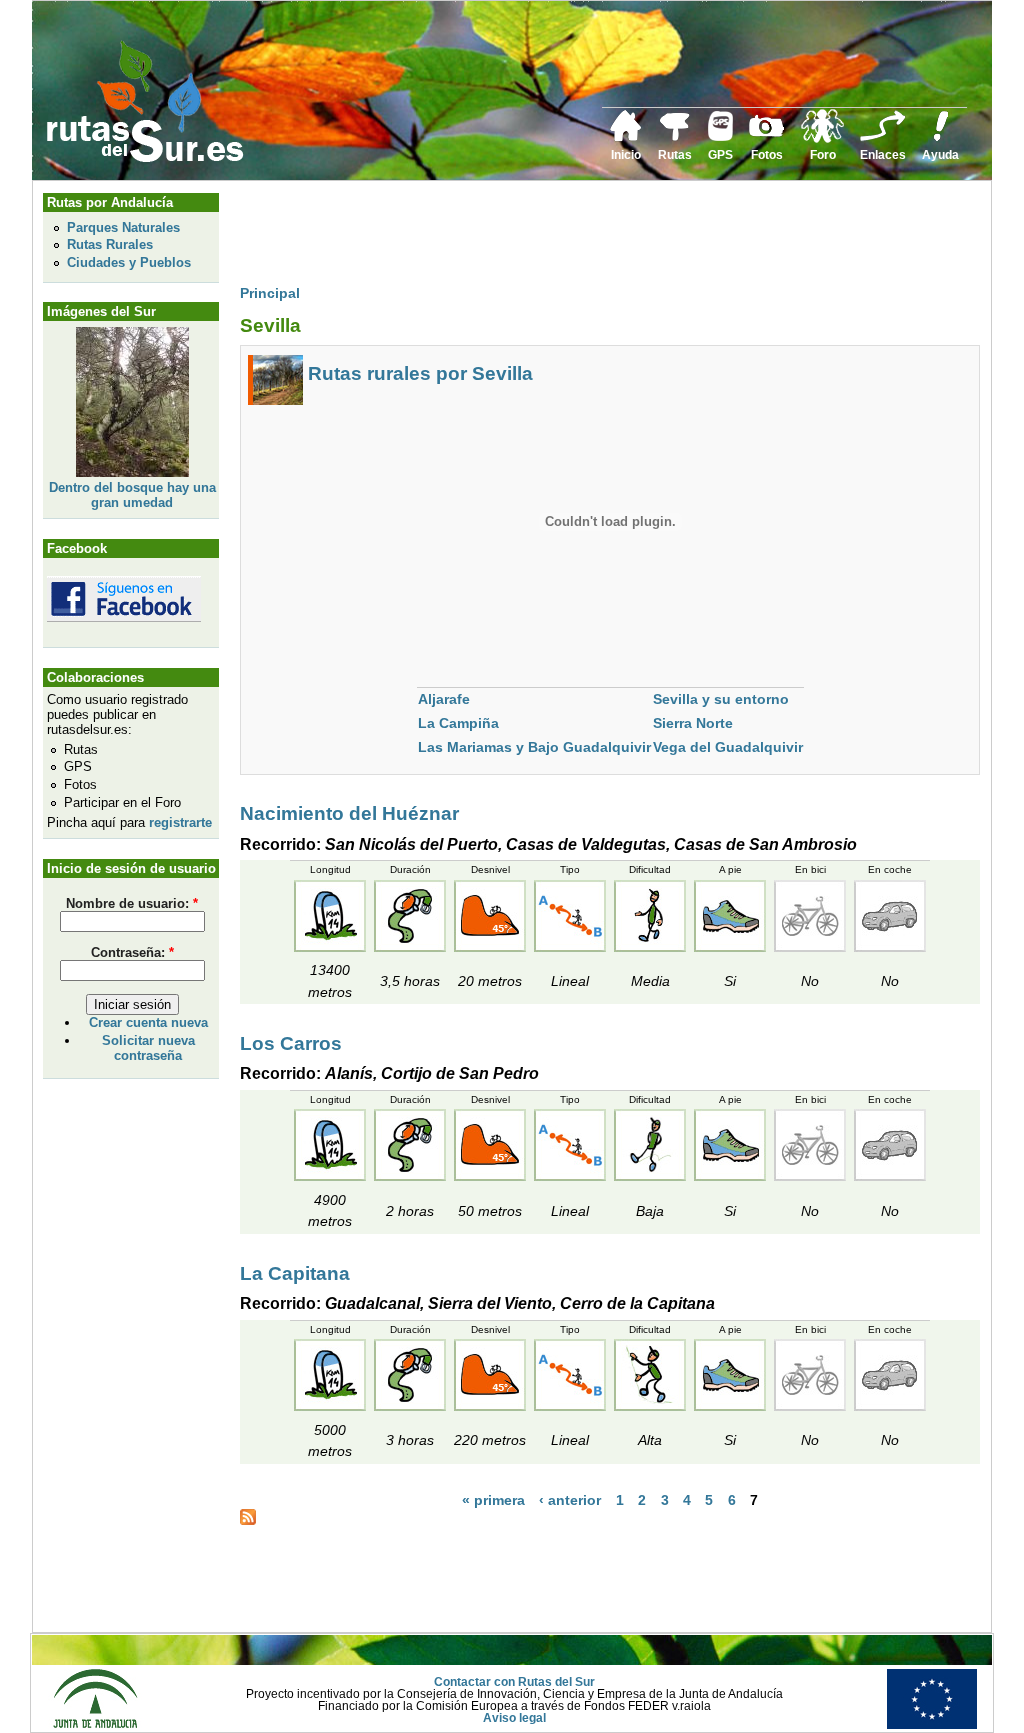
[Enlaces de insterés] (883, 138)
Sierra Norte (693, 723)
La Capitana (295, 1273)
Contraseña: (132, 952)
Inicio (626, 155)
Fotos (767, 155)
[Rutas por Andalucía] (675, 137)
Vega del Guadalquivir (728, 747)
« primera (493, 1501)
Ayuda (940, 155)
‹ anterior (570, 1501)
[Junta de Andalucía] (95, 1725)
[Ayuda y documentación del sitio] (941, 138)
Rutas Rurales (110, 244)
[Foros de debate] (822, 139)
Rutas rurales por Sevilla (420, 373)
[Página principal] (626, 138)
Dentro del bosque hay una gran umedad (132, 495)
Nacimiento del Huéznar (349, 813)
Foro (823, 155)
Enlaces (883, 155)
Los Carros (291, 1043)
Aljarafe (444, 699)
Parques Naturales (123, 227)
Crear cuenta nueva (148, 1022)
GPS (720, 155)
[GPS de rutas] (720, 137)
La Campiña (458, 723)
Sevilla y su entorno (721, 699)
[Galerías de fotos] (767, 134)
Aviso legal (514, 1718)
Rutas (675, 155)
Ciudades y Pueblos (129, 262)
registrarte (180, 822)
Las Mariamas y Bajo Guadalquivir (534, 747)
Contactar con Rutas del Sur (514, 1682)
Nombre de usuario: (132, 903)
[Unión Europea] (932, 1725)
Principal (270, 293)
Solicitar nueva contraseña (148, 1048)
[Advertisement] (604, 237)
